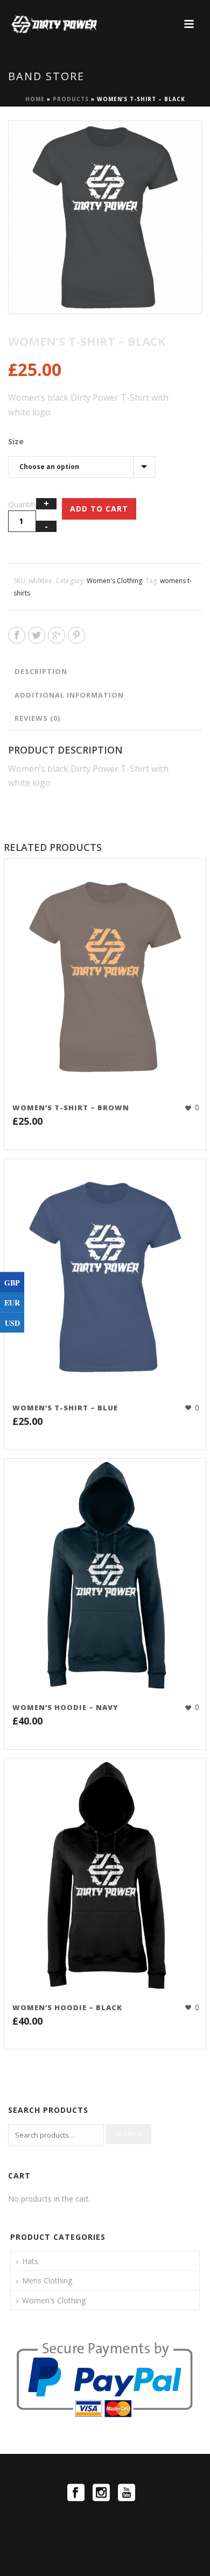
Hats (30, 2261)
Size (16, 441)
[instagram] (101, 2493)
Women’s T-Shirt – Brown (71, 1108)
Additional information (69, 695)
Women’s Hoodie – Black (67, 2007)
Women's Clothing (114, 581)
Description (41, 671)
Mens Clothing (47, 2280)
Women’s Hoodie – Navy (65, 1707)
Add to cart (99, 509)
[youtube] (127, 2493)
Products (71, 99)
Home (35, 99)
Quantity (23, 504)
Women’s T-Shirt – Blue (65, 1408)
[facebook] (76, 2493)
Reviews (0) (37, 718)
